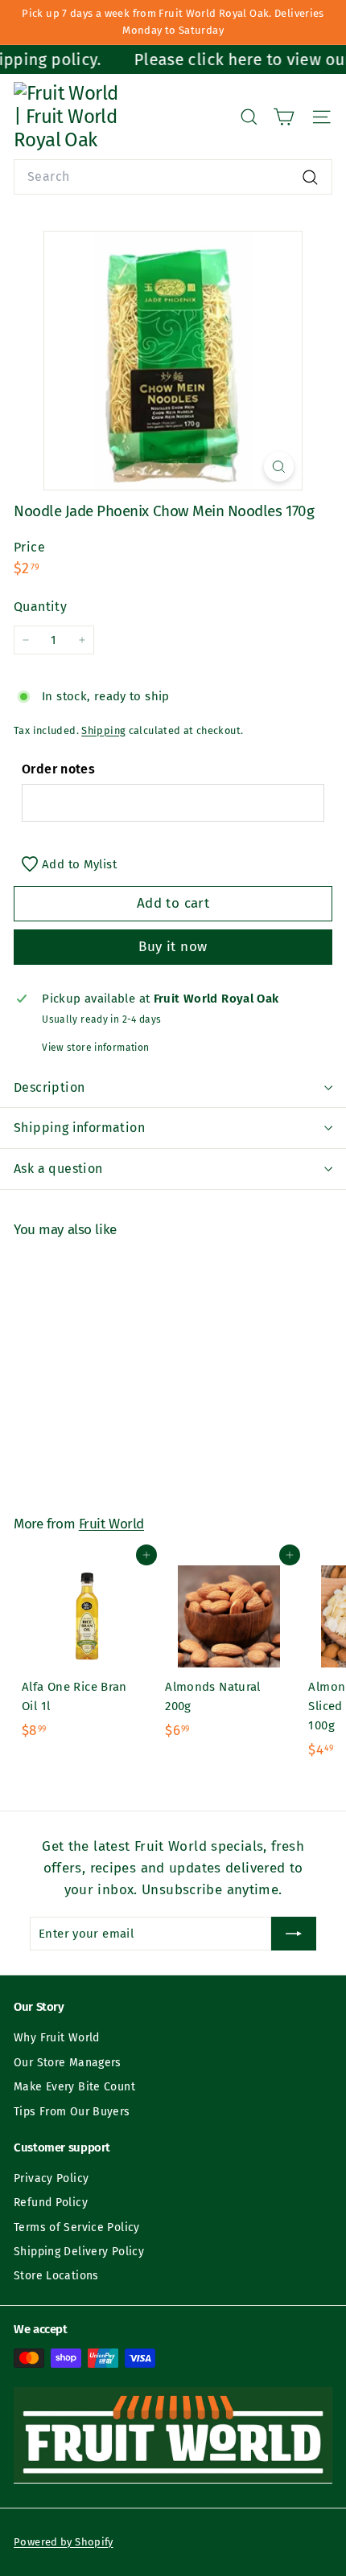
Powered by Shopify (64, 2542)
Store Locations (56, 2276)
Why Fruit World (57, 2038)
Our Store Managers (68, 2063)
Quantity (40, 607)
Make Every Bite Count (74, 2087)
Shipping (103, 730)
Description (49, 1087)
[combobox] (173, 177)
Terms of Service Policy (77, 2227)
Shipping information (79, 1128)
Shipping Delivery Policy (79, 2252)
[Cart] (284, 117)
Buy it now (173, 947)
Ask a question (58, 1169)
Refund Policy (51, 2203)
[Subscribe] (294, 1934)
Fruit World (111, 1524)
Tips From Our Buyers (72, 2112)
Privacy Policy (51, 2178)
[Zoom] (279, 467)
